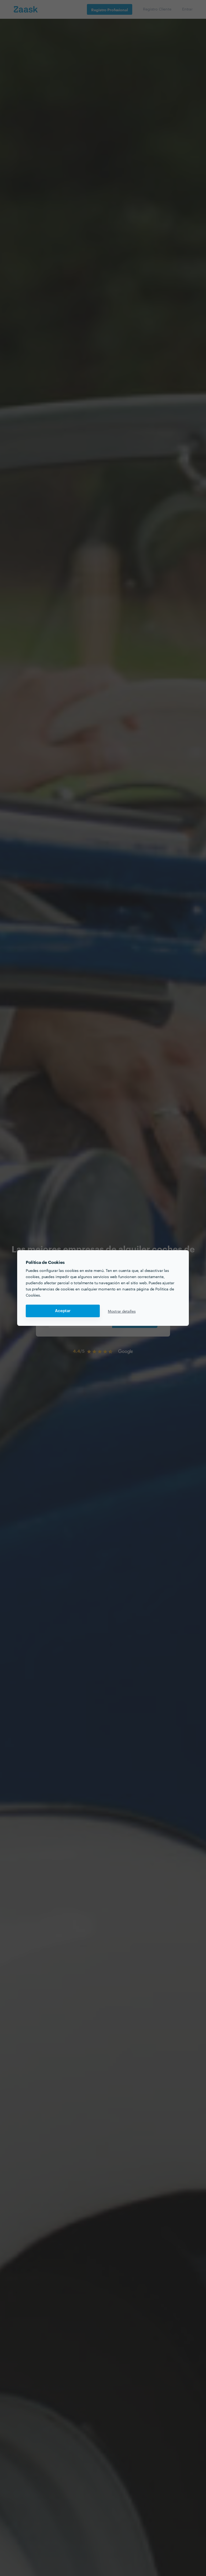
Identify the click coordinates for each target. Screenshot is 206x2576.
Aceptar (63, 1311)
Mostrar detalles (122, 1311)
